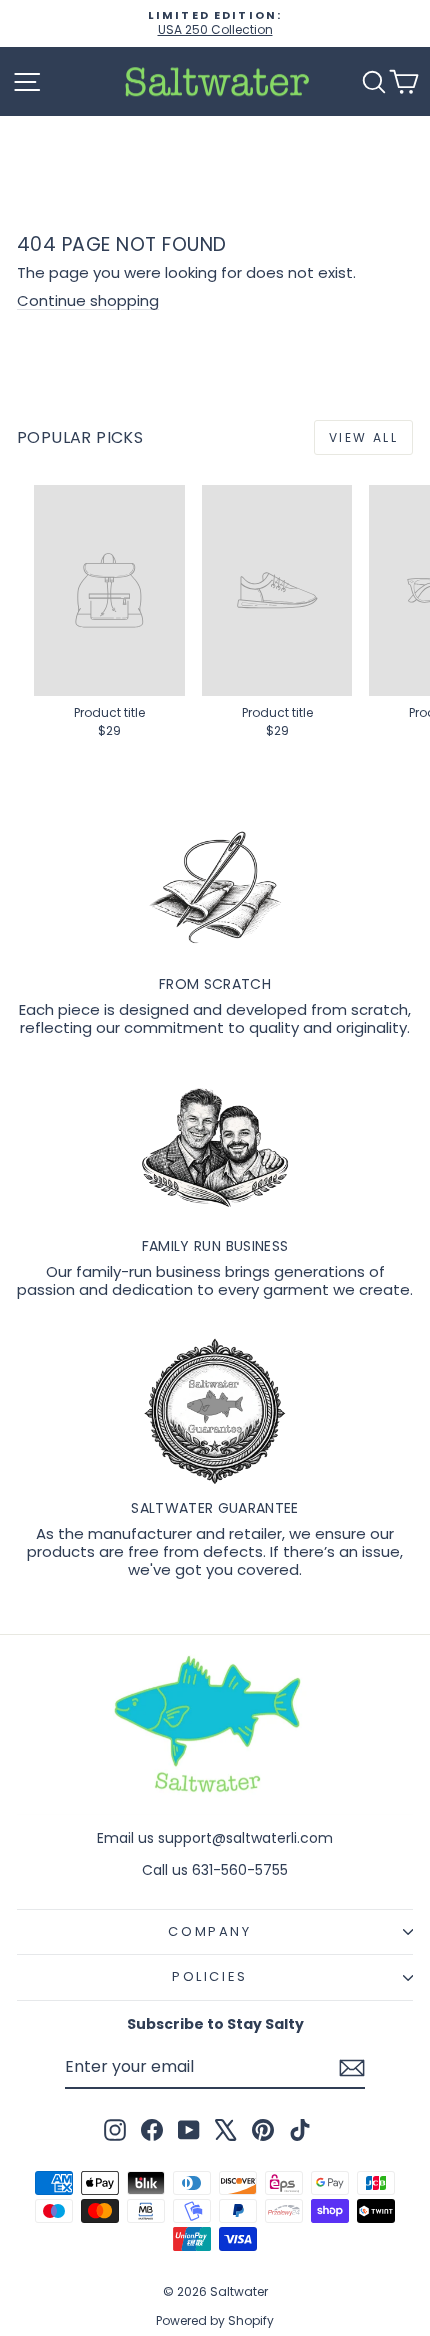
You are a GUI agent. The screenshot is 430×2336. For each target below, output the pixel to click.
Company (209, 1931)
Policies (210, 1976)
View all (363, 437)
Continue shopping (88, 300)
